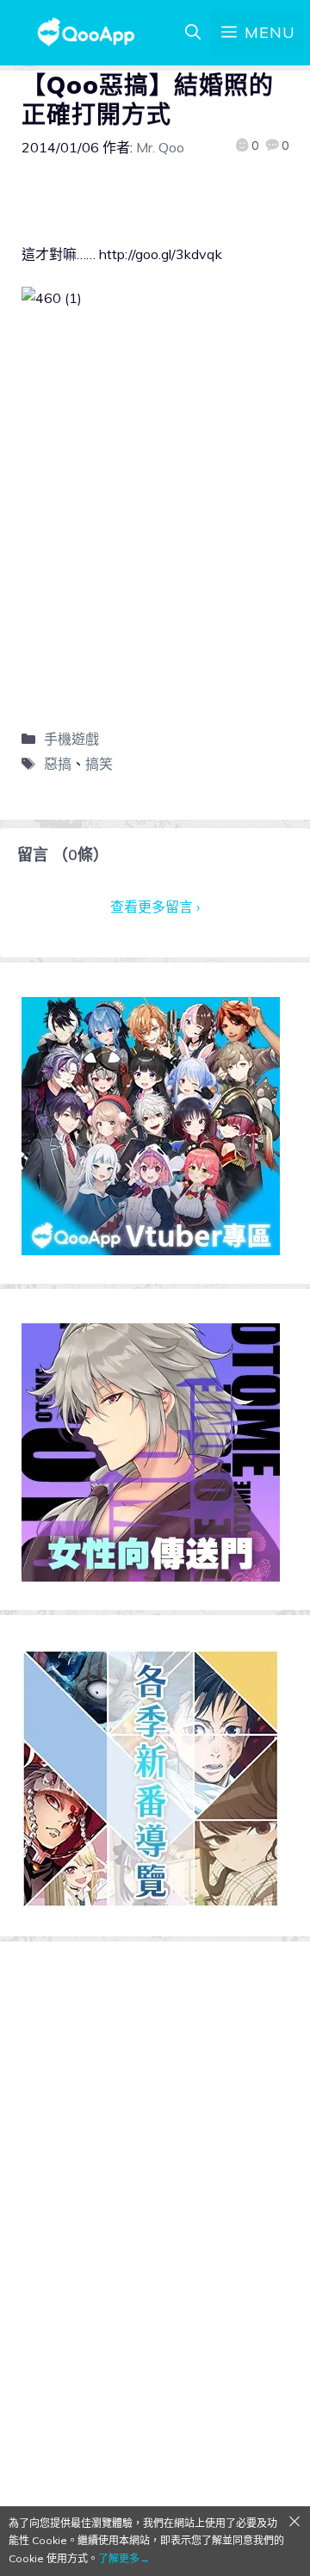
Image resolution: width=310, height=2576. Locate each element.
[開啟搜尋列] (193, 33)
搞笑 (99, 764)
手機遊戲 (71, 739)
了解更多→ (124, 2558)
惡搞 (58, 764)
